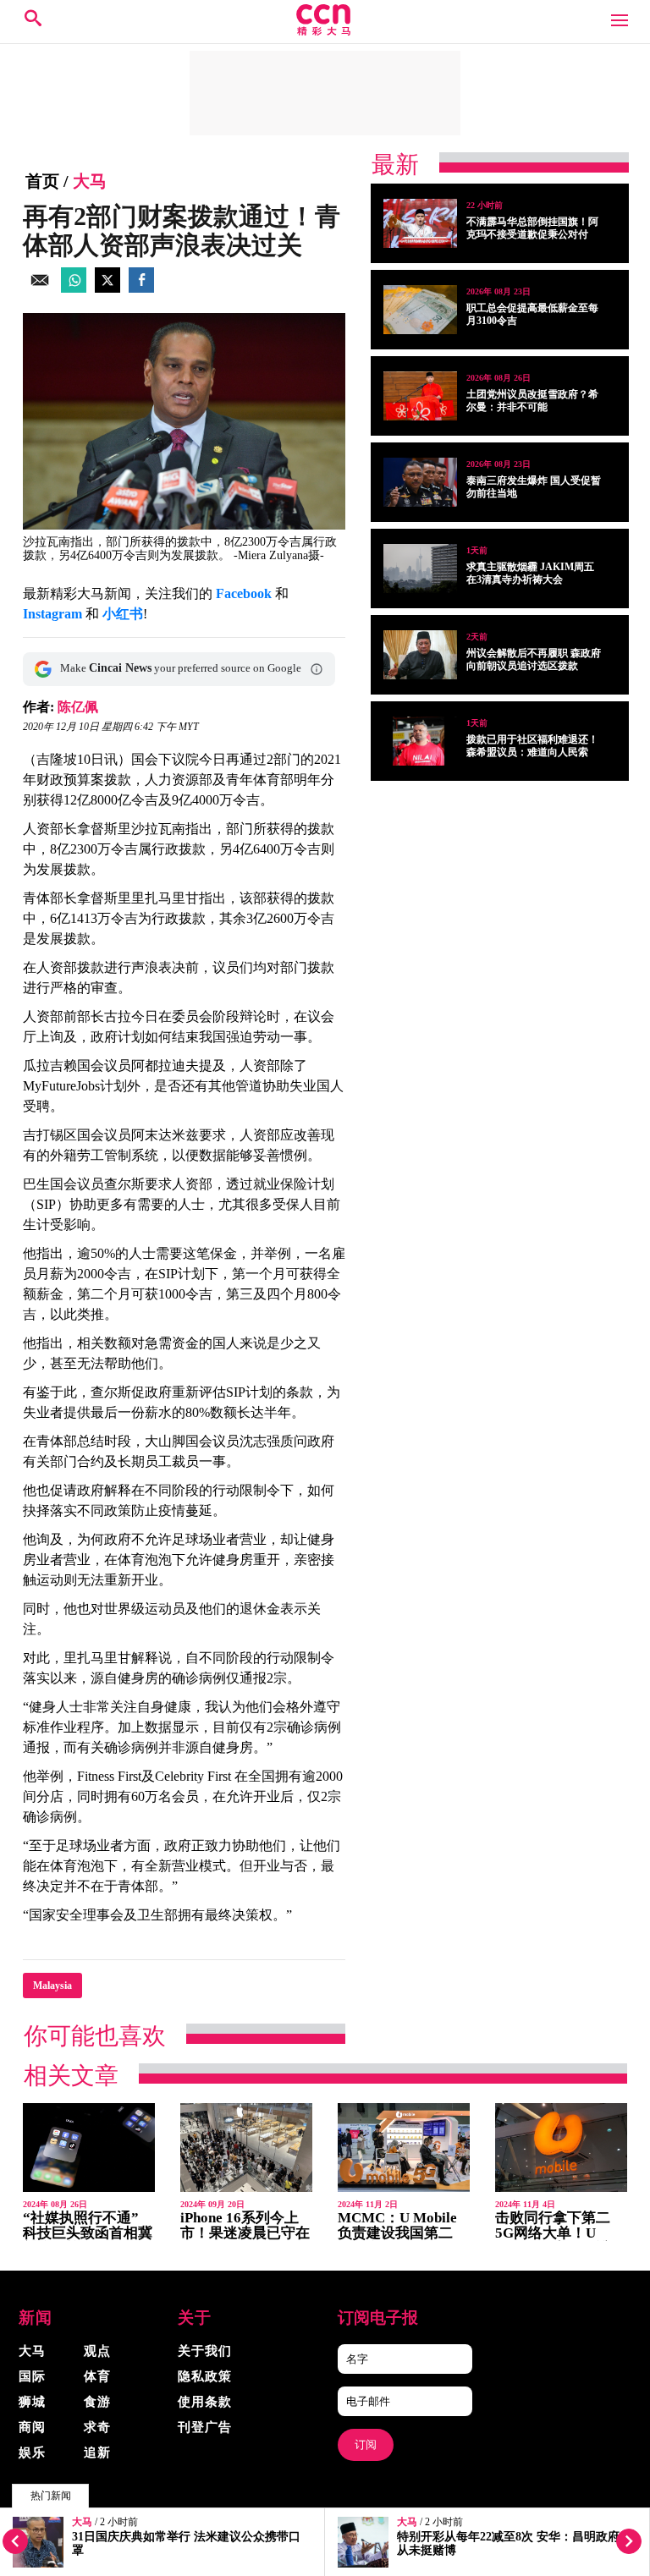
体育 (97, 2376)
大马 (82, 2522)
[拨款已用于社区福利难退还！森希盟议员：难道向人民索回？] (420, 741)
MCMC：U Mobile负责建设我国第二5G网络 (397, 2233)
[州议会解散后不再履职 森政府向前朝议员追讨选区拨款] (420, 655)
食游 (97, 2402)
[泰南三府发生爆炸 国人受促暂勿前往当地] (420, 482)
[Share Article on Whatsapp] (74, 288)
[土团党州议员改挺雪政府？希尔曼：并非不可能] (420, 396)
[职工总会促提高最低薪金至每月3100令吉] (420, 310)
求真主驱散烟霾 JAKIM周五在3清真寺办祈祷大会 (530, 573)
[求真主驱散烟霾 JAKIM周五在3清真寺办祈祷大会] (420, 568)
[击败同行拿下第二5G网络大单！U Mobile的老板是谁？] (561, 2148)
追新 (97, 2452)
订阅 (366, 2444)
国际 (32, 2376)
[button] (317, 669)
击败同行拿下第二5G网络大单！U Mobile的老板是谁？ (560, 2233)
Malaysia (52, 1986)
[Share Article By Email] (40, 288)
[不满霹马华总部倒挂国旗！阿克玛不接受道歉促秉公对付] (420, 223)
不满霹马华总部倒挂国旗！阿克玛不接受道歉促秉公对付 (532, 228)
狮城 (32, 2402)
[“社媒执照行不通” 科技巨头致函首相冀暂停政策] (89, 2148)
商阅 (32, 2427)
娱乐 (32, 2452)
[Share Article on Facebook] (141, 288)
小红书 (123, 614)
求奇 (97, 2427)
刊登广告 (205, 2427)
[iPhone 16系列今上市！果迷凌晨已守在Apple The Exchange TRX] (246, 2148)
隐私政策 (205, 2376)
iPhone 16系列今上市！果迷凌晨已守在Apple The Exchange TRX (245, 2241)
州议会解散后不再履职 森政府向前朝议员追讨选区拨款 (534, 659)
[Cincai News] (325, 31)
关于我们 (205, 2351)
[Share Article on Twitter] (107, 288)
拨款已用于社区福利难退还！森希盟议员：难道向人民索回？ (532, 752)
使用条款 (205, 2402)
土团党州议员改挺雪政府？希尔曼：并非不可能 (532, 401)
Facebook (244, 593)
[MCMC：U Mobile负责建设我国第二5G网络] (404, 2148)
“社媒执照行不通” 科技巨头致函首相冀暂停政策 (88, 2233)
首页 (42, 181)
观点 (97, 2351)
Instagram (52, 614)
